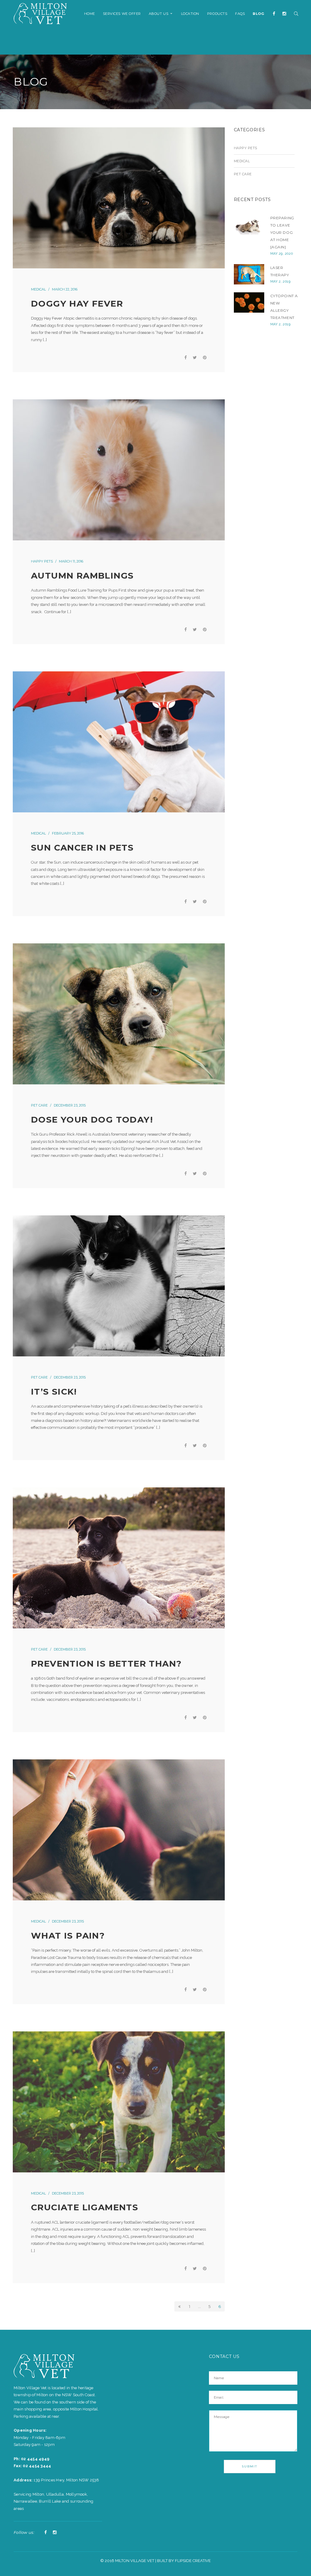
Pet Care (39, 1105)
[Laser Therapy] (249, 274)
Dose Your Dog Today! (92, 1120)
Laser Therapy (280, 271)
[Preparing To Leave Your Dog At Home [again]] (249, 225)
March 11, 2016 (71, 561)
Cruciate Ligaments (85, 2207)
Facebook (46, 2533)
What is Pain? (68, 1936)
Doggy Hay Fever (77, 304)
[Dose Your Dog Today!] (119, 1014)
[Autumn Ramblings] (119, 470)
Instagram (55, 2533)
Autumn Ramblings (82, 576)
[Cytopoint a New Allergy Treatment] (249, 302)
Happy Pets (42, 561)
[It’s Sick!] (119, 1286)
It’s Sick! (54, 1392)
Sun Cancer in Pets (82, 848)
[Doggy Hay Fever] (119, 198)
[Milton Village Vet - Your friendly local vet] (40, 13)
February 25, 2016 (68, 833)
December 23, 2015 (70, 1105)
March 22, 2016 (65, 289)
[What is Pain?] (119, 1830)
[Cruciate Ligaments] (119, 2102)
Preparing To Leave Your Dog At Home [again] (282, 232)
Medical (38, 289)
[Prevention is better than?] (119, 1558)
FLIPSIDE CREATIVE (193, 2561)
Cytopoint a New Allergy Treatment (284, 307)
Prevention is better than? (106, 1664)
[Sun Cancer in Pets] (119, 742)
